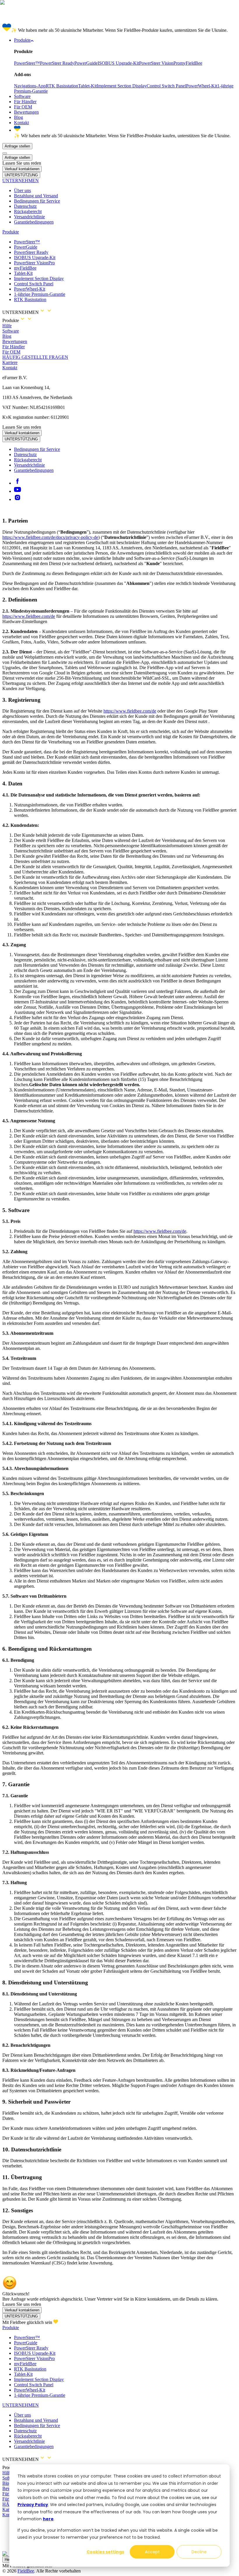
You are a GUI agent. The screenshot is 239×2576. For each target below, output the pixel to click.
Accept (152, 2552)
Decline (199, 2552)
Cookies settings (105, 2552)
